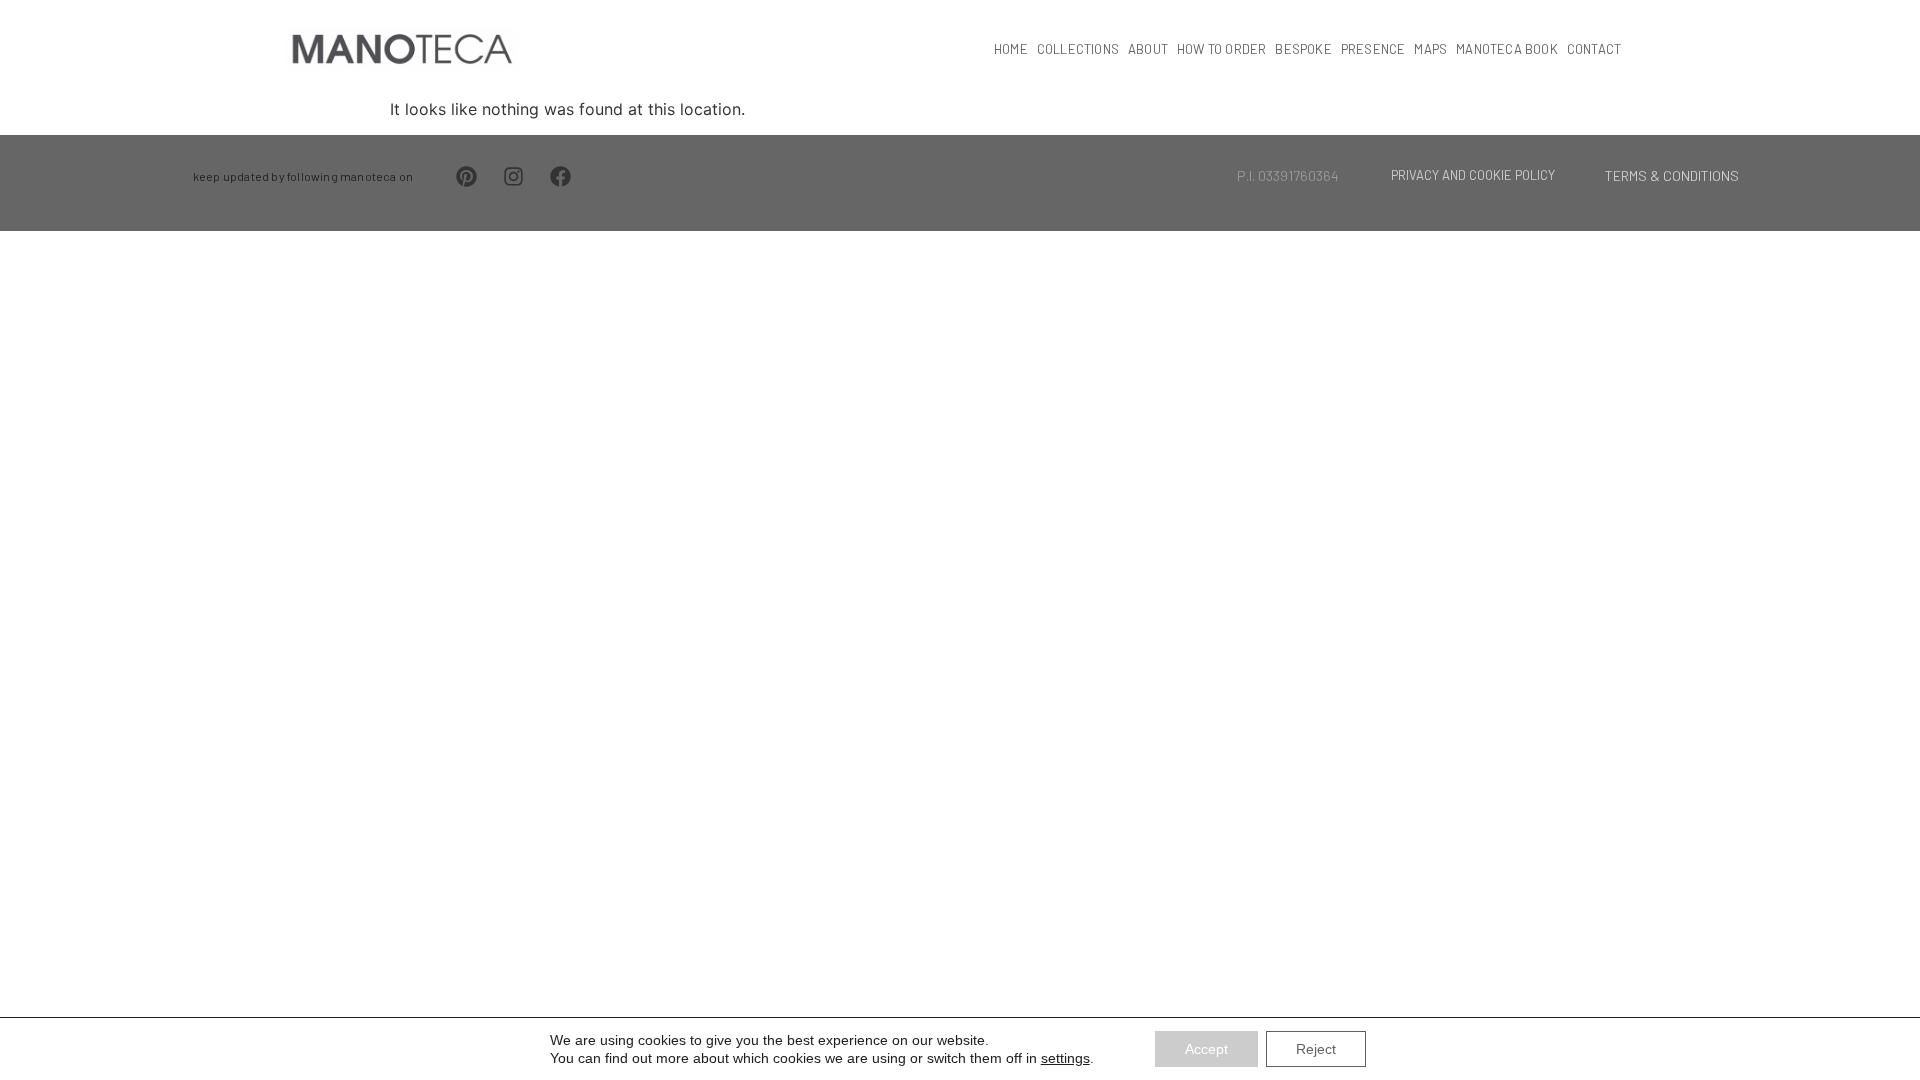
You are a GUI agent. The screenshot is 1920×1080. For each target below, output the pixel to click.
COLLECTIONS (1078, 49)
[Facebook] (561, 177)
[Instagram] (514, 177)
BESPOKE (1303, 49)
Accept (1206, 1049)
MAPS (1430, 49)
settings (1065, 1058)
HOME (1011, 49)
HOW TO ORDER (1221, 49)
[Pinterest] (467, 177)
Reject (1316, 1049)
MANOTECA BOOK (1507, 49)
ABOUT (1148, 49)
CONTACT (1594, 49)
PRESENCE (1373, 49)
